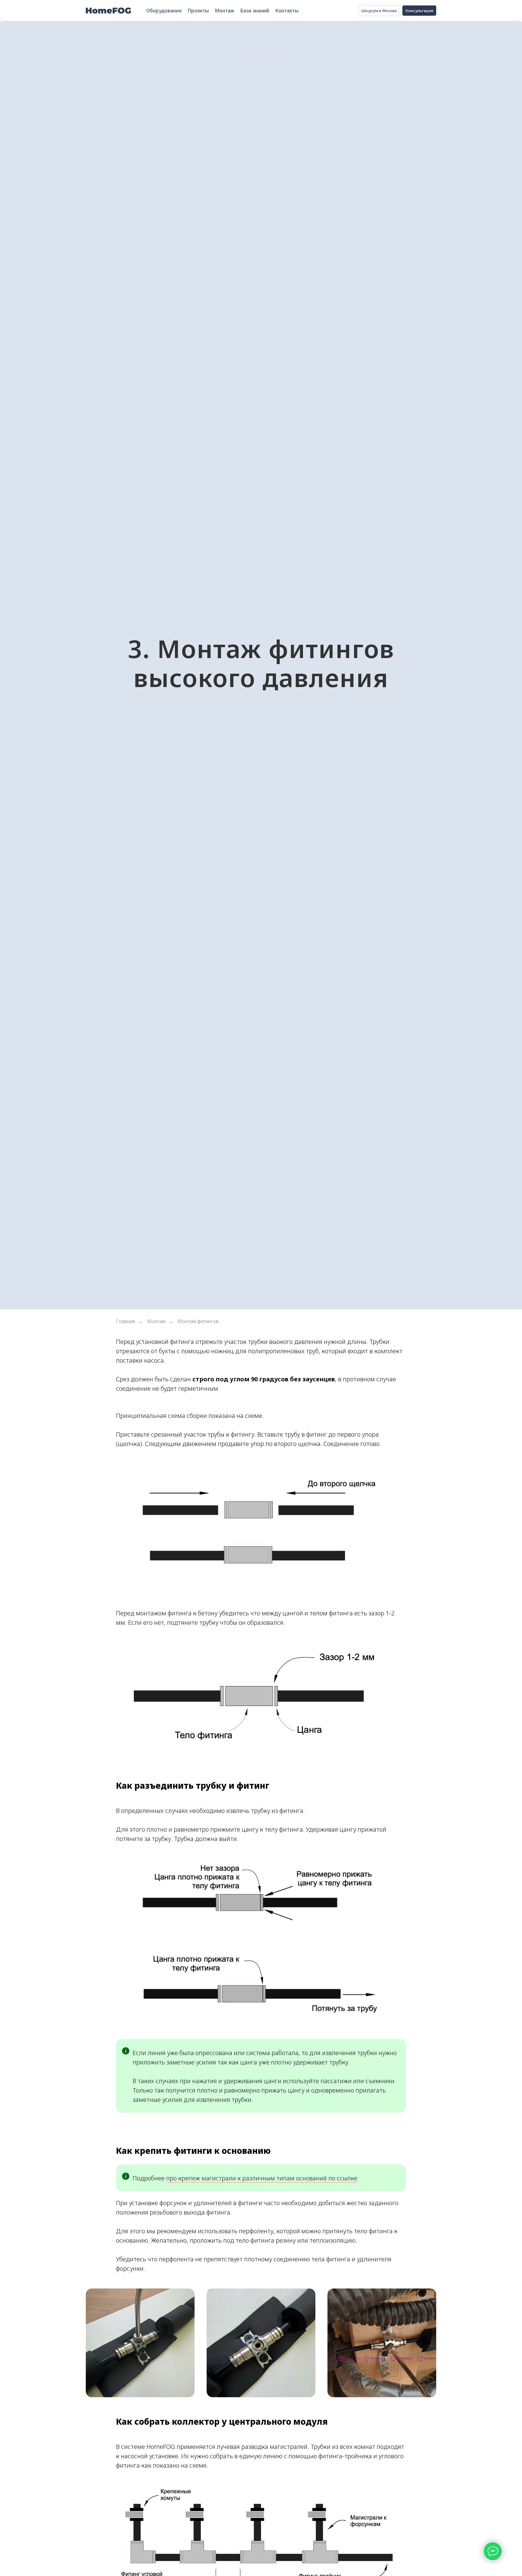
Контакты (287, 11)
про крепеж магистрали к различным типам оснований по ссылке (262, 2178)
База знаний (255, 11)
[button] (419, 11)
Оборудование (164, 11)
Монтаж (224, 11)
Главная (126, 1321)
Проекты (198, 11)
